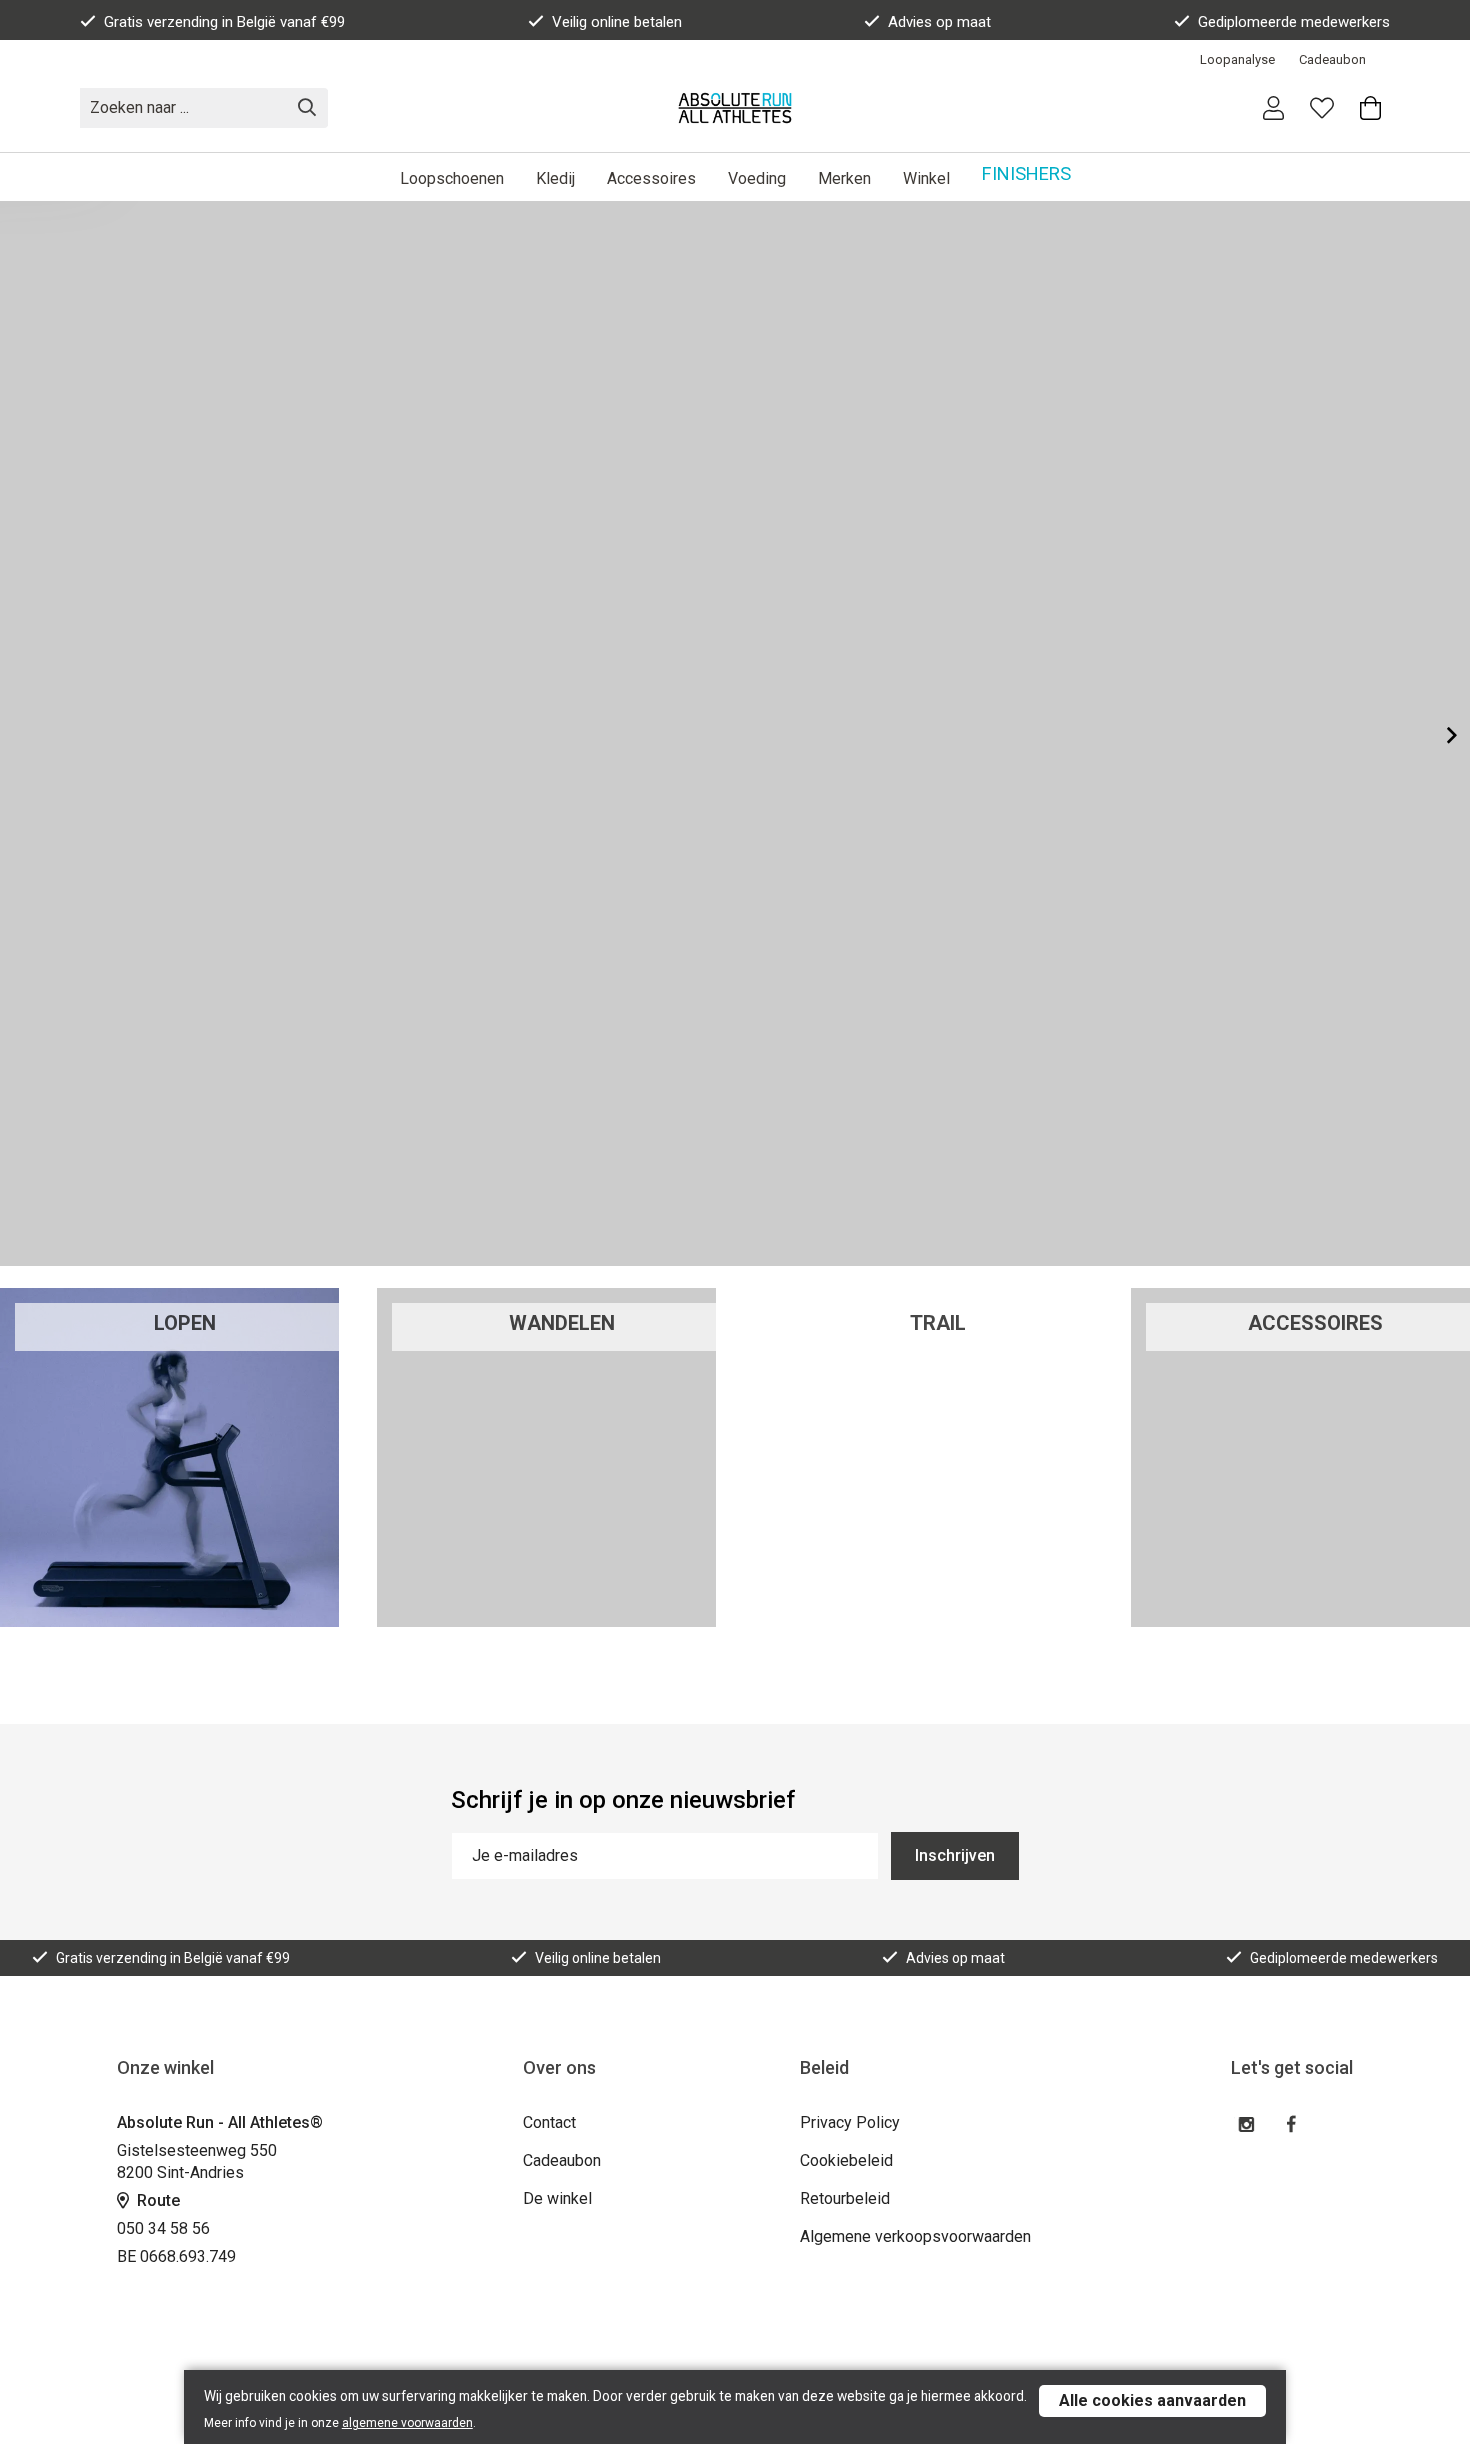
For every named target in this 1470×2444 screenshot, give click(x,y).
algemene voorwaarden (407, 2423)
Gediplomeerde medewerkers (1294, 22)
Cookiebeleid (846, 2160)
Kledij (555, 178)
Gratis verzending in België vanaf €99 (224, 22)
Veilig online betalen (617, 22)
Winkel (926, 178)
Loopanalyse (1237, 59)
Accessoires (651, 178)
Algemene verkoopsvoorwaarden (915, 2236)
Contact (549, 2122)
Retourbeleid (845, 2198)
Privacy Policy (850, 2122)
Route (156, 2200)
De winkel (557, 2198)
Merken (844, 178)
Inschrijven (955, 1855)
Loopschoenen (452, 178)
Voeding (757, 178)
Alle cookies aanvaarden (1152, 2400)
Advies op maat (939, 22)
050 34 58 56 (163, 2228)
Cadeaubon (1332, 59)
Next (1436, 735)
